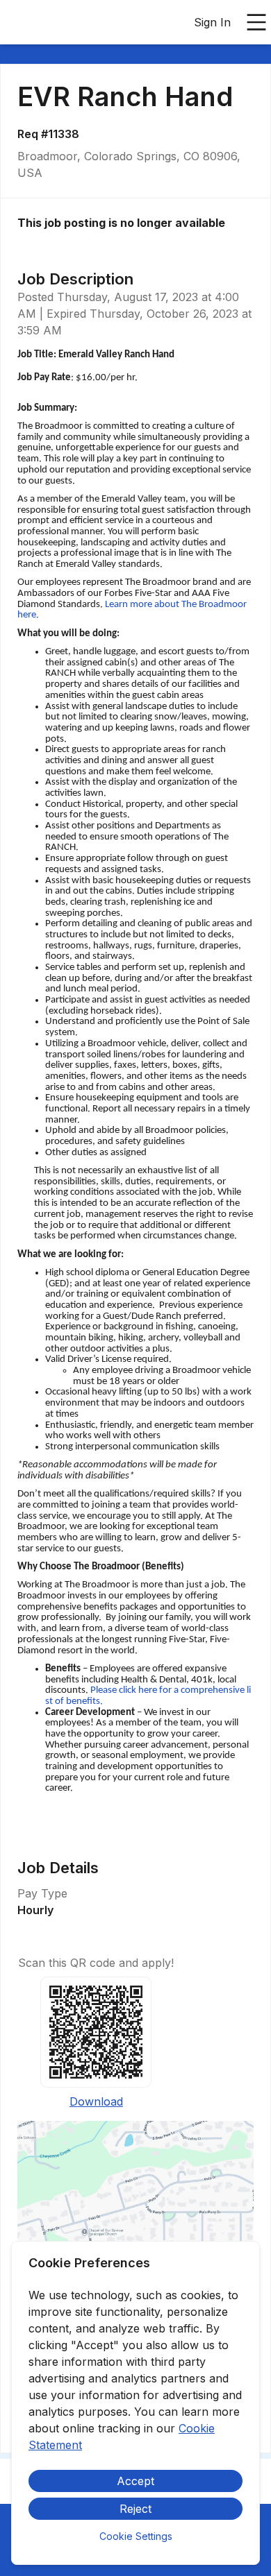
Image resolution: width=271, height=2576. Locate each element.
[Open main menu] (256, 22)
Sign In (212, 22)
